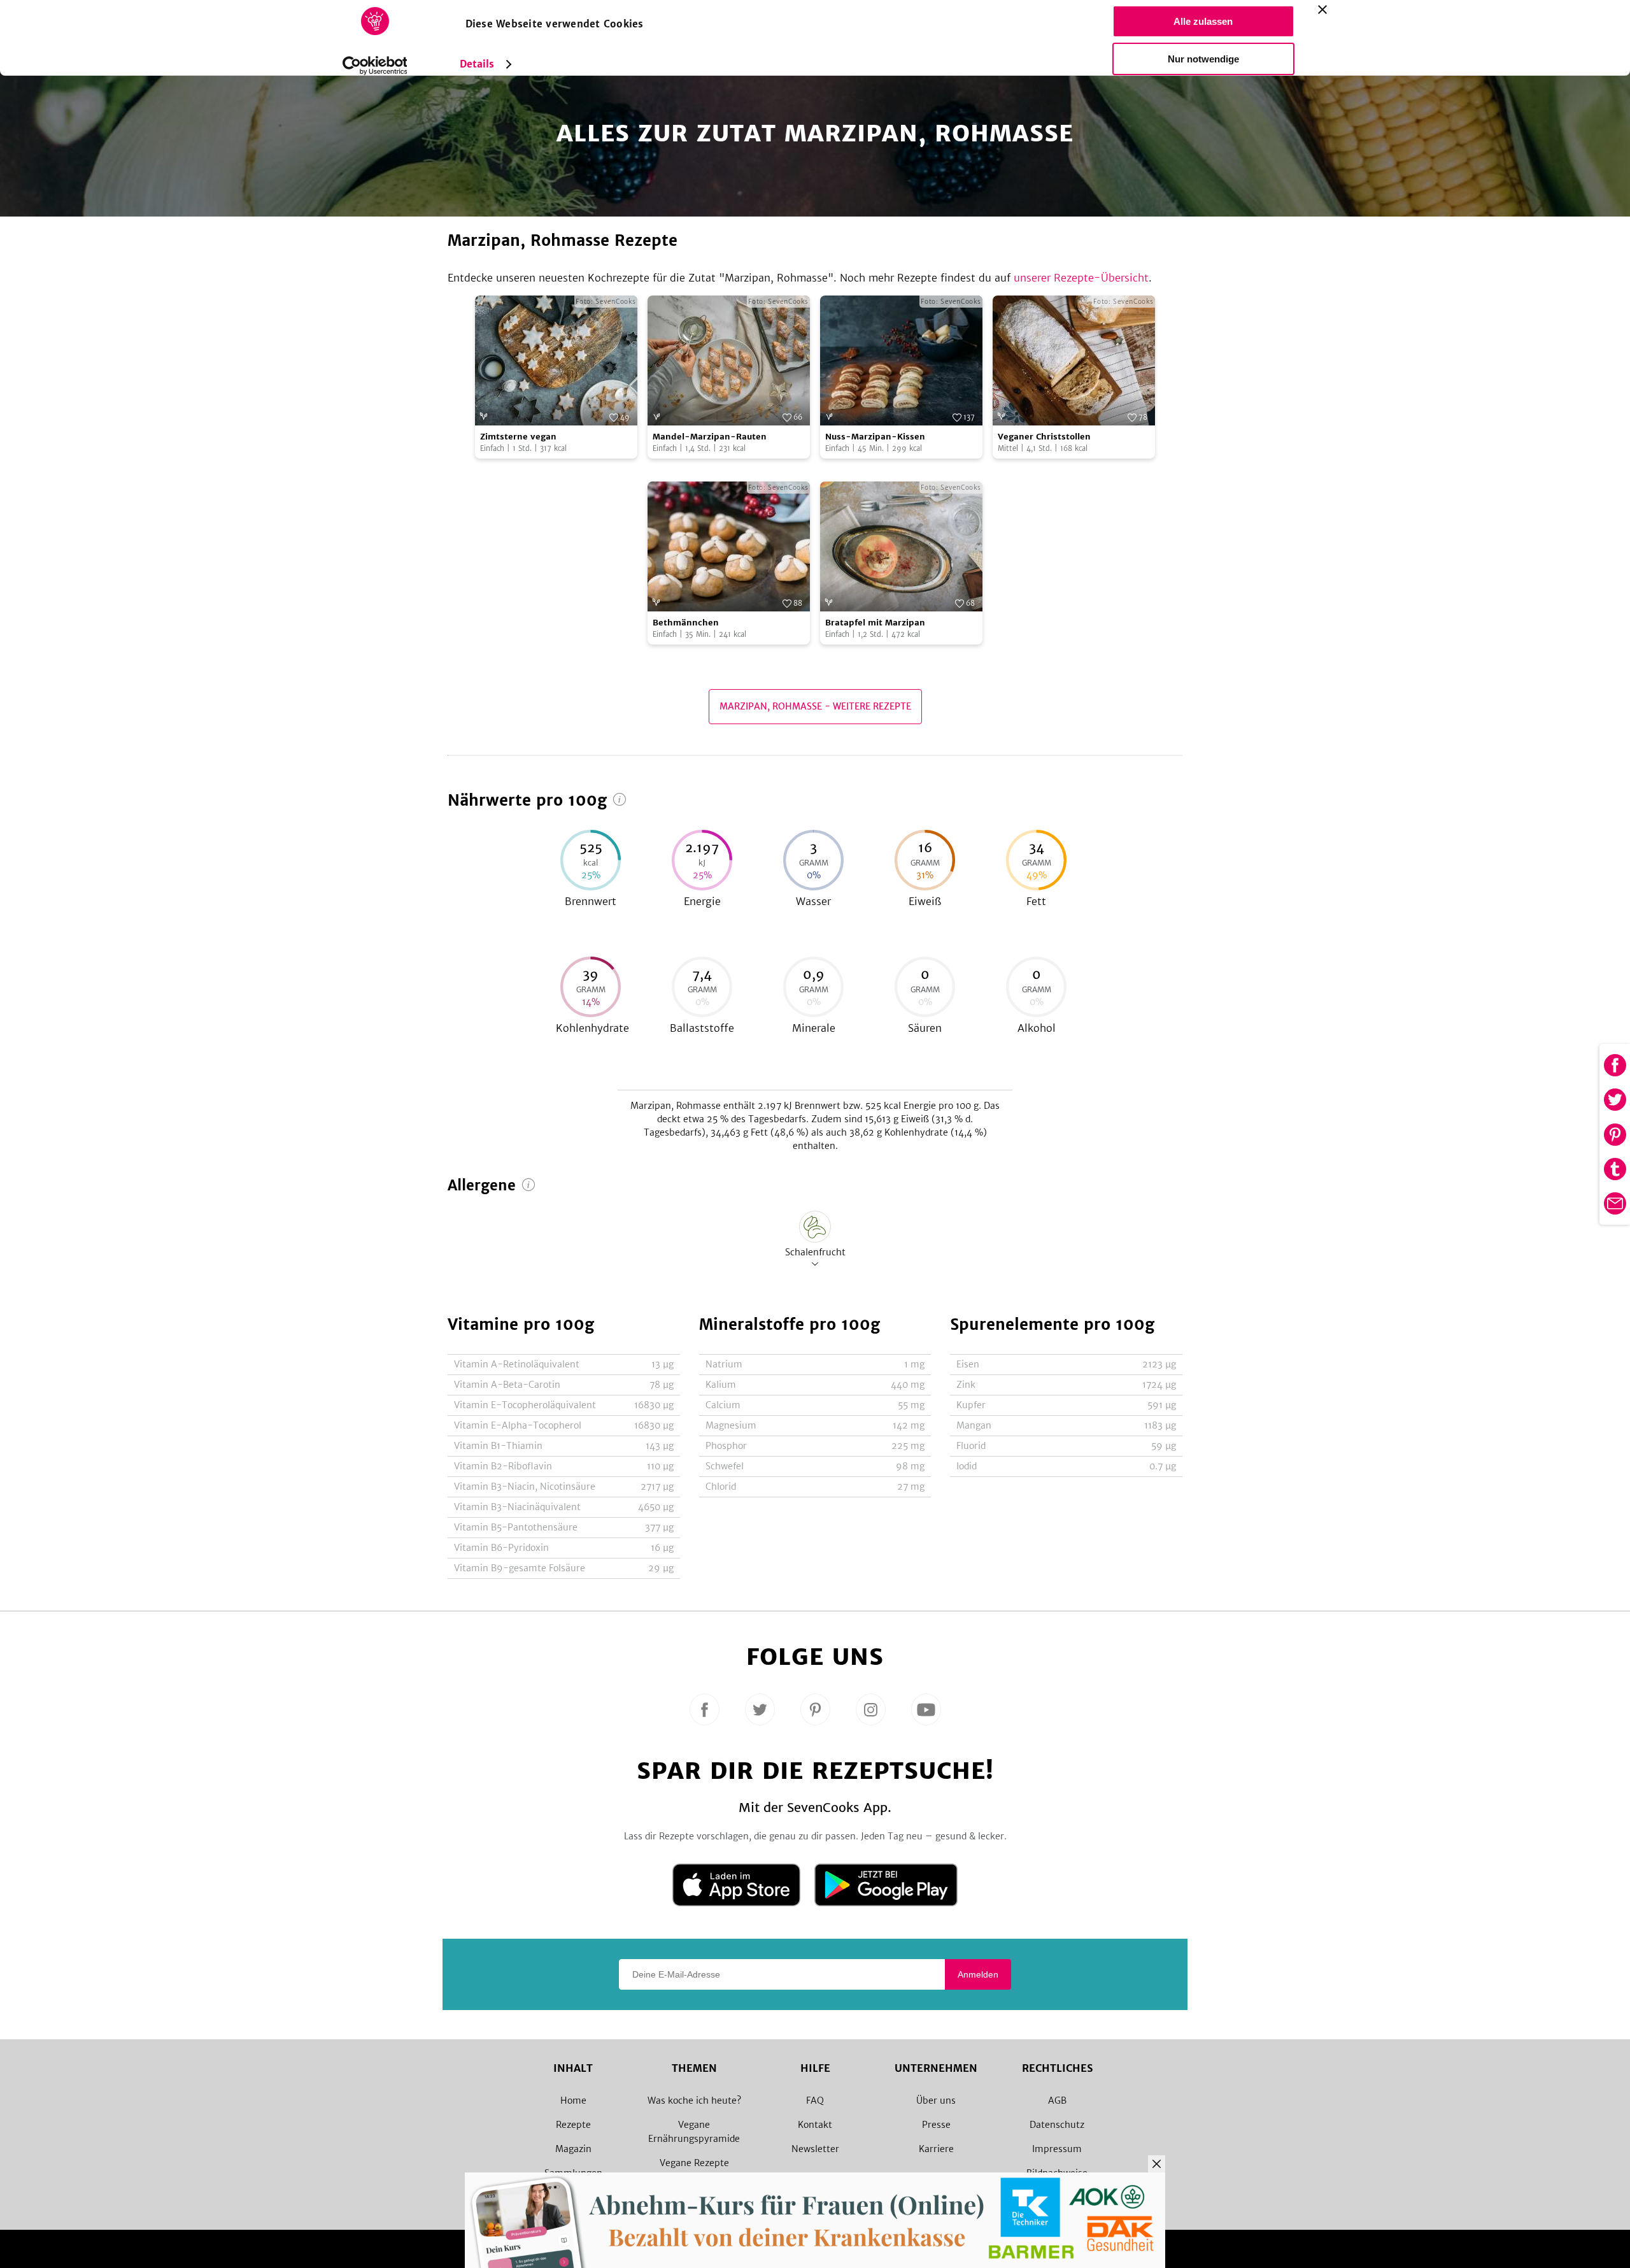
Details (477, 64)
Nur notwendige (1203, 59)
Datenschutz (1057, 2125)
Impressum (1057, 2149)
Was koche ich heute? (694, 2100)
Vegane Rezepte (694, 2163)
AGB (1057, 2100)
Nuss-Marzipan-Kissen (875, 437)
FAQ (815, 2100)
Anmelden (978, 1974)
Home (573, 2100)
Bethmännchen (686, 623)
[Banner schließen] (1322, 10)
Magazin (573, 2149)
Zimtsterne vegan (518, 437)
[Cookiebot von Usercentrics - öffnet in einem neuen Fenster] (375, 66)
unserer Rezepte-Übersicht (1081, 278)
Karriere (936, 2149)
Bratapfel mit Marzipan (875, 623)
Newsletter (815, 2149)
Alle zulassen (1203, 21)
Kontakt (815, 2125)
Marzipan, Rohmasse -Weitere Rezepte (815, 706)
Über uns (936, 2100)
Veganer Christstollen (1044, 437)
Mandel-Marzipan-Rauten (710, 437)
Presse (936, 2125)
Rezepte (573, 2125)
